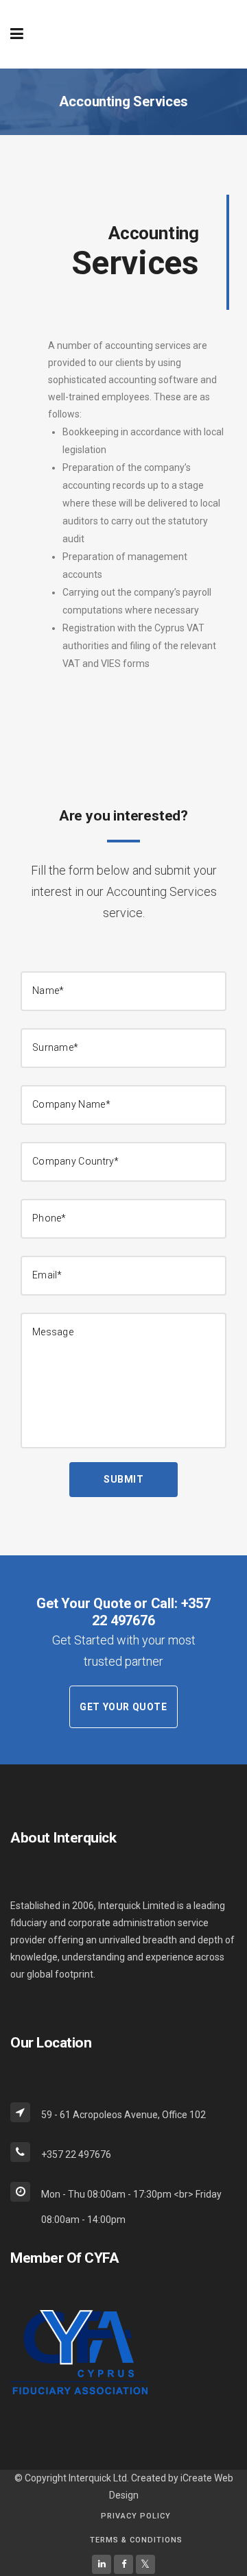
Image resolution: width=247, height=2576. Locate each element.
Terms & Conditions (136, 2540)
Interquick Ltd (98, 2478)
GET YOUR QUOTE (123, 1707)
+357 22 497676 (151, 1612)
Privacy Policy (136, 2516)
